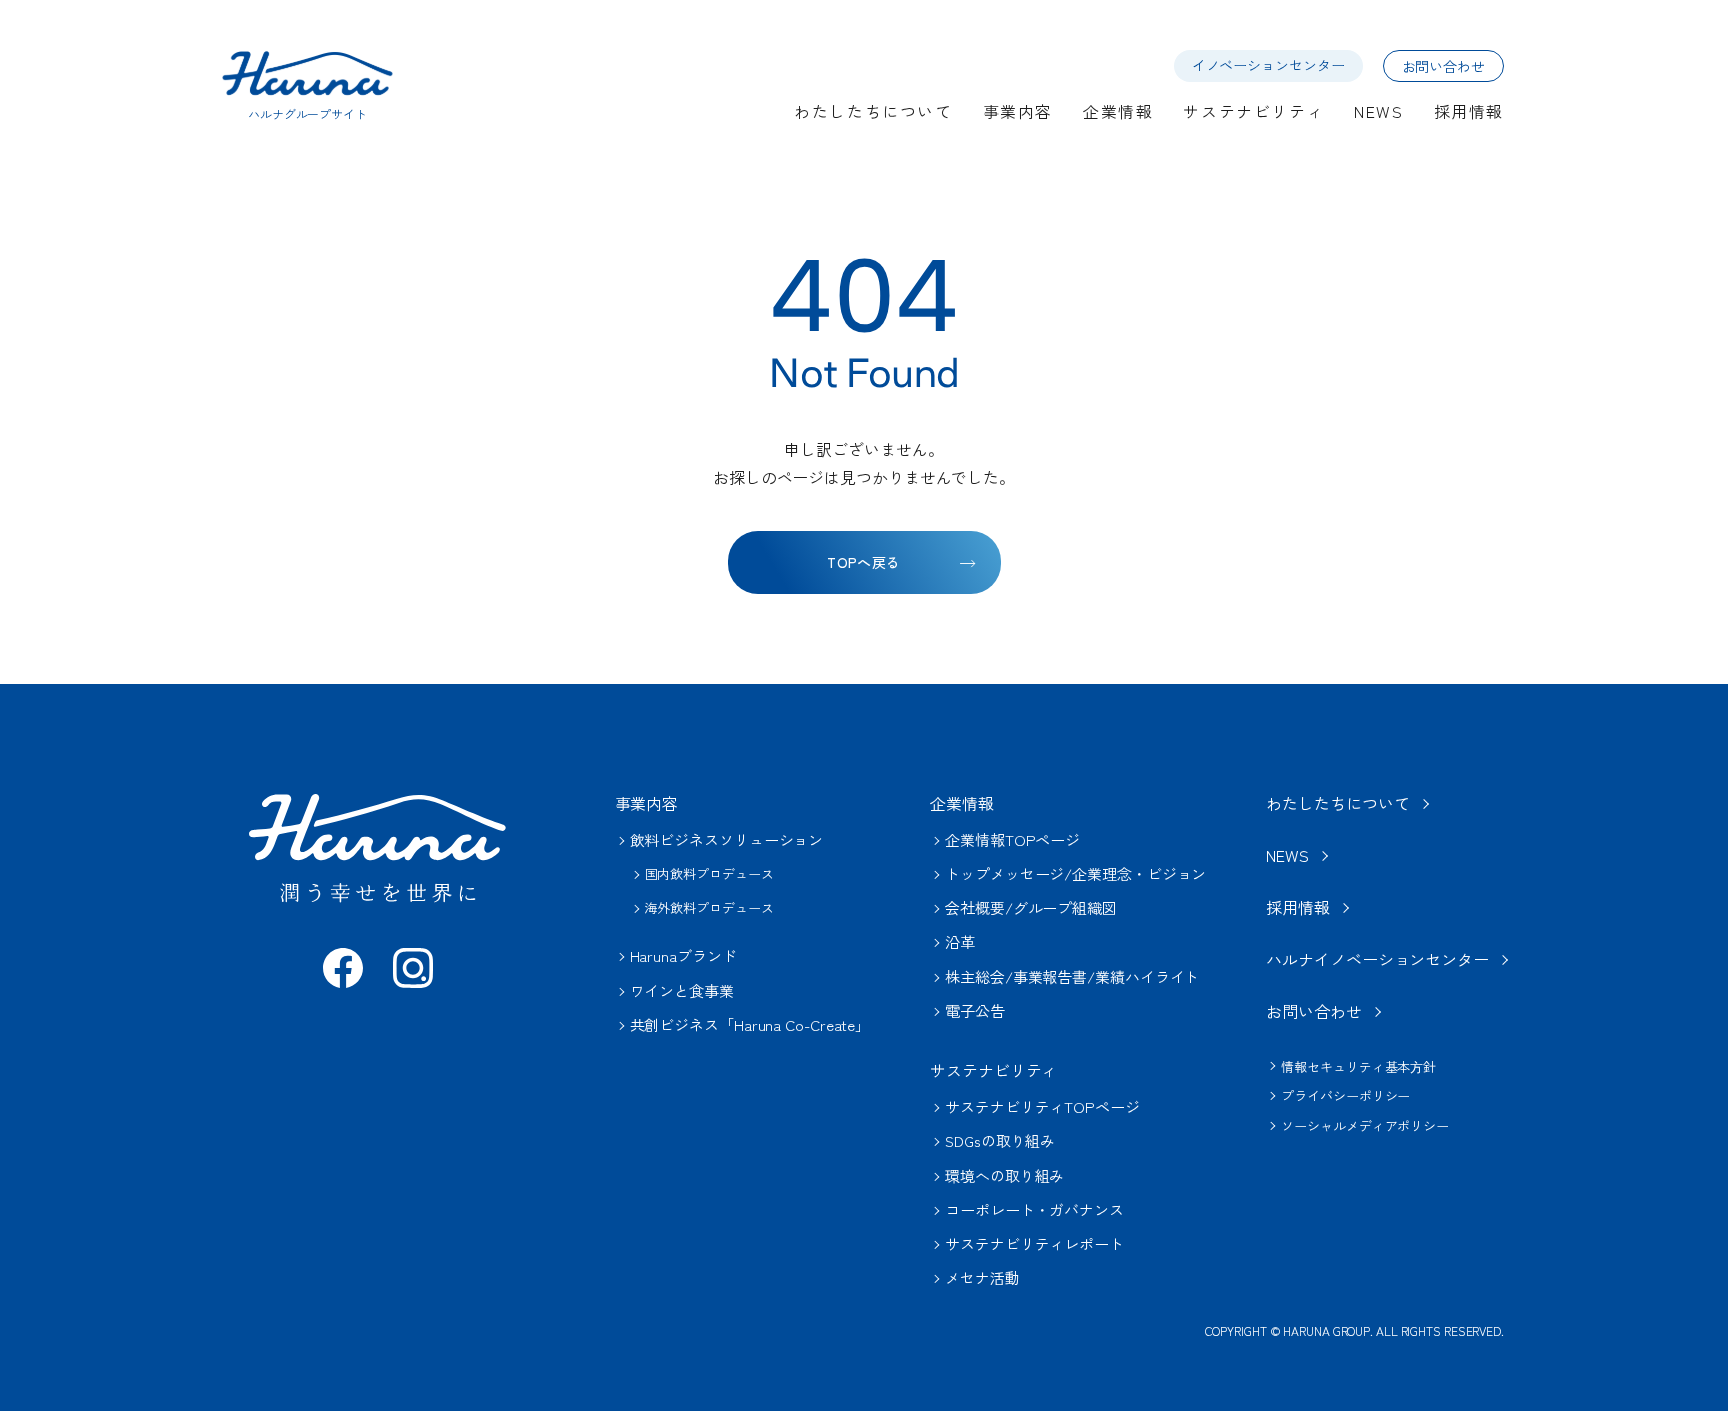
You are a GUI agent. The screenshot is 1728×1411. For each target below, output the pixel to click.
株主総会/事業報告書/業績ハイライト (1072, 976)
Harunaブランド (683, 955)
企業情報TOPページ (1012, 839)
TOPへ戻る (864, 562)
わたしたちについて (873, 111)
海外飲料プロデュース (709, 907)
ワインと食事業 (682, 990)
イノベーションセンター (1268, 65)
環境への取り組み (1004, 1175)
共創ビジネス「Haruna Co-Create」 (750, 1024)
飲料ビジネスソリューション (727, 839)
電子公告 (975, 1010)
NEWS (1378, 111)
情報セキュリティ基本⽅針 (1358, 1066)
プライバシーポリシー (1345, 1095)
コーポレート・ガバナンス (1034, 1209)
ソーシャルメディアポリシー (1365, 1125)
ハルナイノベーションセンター (1377, 959)
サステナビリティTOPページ (1042, 1106)
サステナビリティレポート (1034, 1243)
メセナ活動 (982, 1277)
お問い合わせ (1443, 66)
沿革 (960, 941)
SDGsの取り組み (1000, 1140)
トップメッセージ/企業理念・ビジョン (1075, 873)
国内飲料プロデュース (709, 873)
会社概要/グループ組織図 (1031, 907)
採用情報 (1469, 111)
